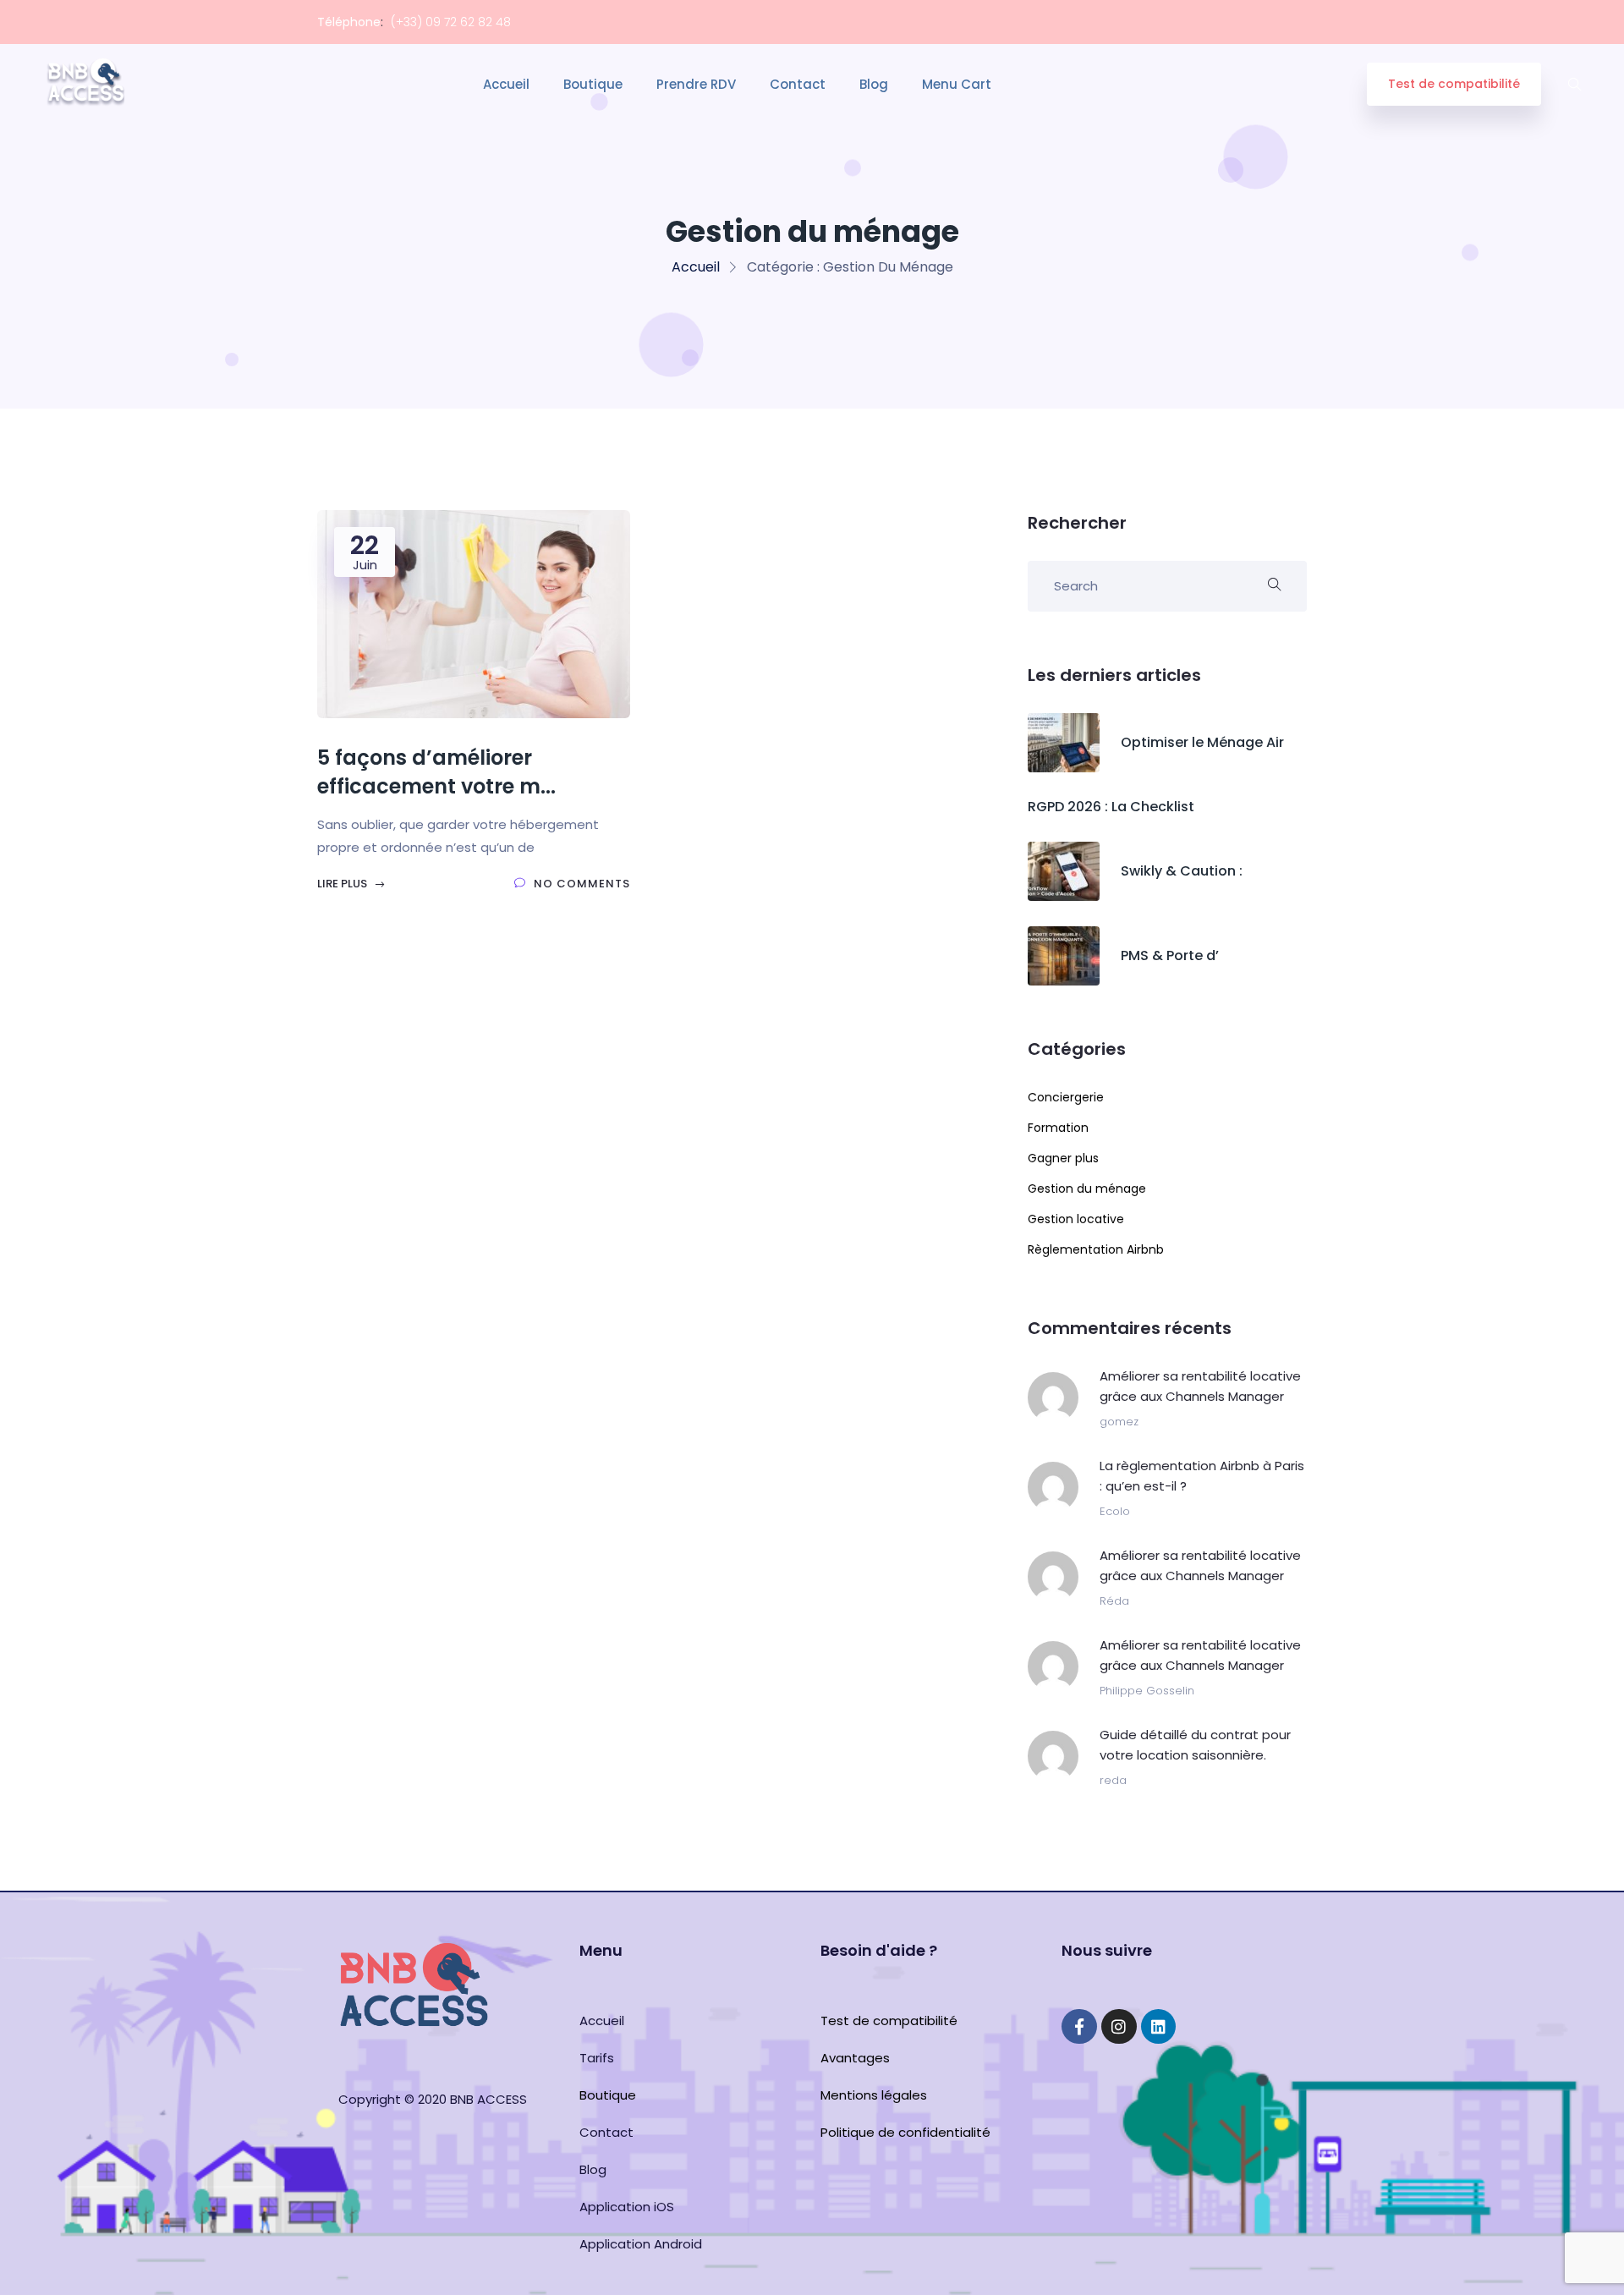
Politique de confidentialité (905, 2132)
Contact (798, 84)
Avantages (855, 2058)
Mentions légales (874, 2095)
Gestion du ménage (1087, 1189)
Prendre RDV (696, 84)
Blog (874, 84)
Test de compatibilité (1454, 84)
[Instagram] (1119, 2027)
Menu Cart (957, 84)
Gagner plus (1063, 1158)
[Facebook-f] (1079, 2027)
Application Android (641, 2244)
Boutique (593, 84)
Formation (1058, 1128)
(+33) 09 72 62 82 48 (451, 22)
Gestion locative (1076, 1219)
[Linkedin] (1159, 2027)
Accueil (506, 84)
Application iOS (627, 2207)
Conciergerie (1066, 1097)
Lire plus (343, 884)
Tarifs (597, 2058)
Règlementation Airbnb (1096, 1249)
